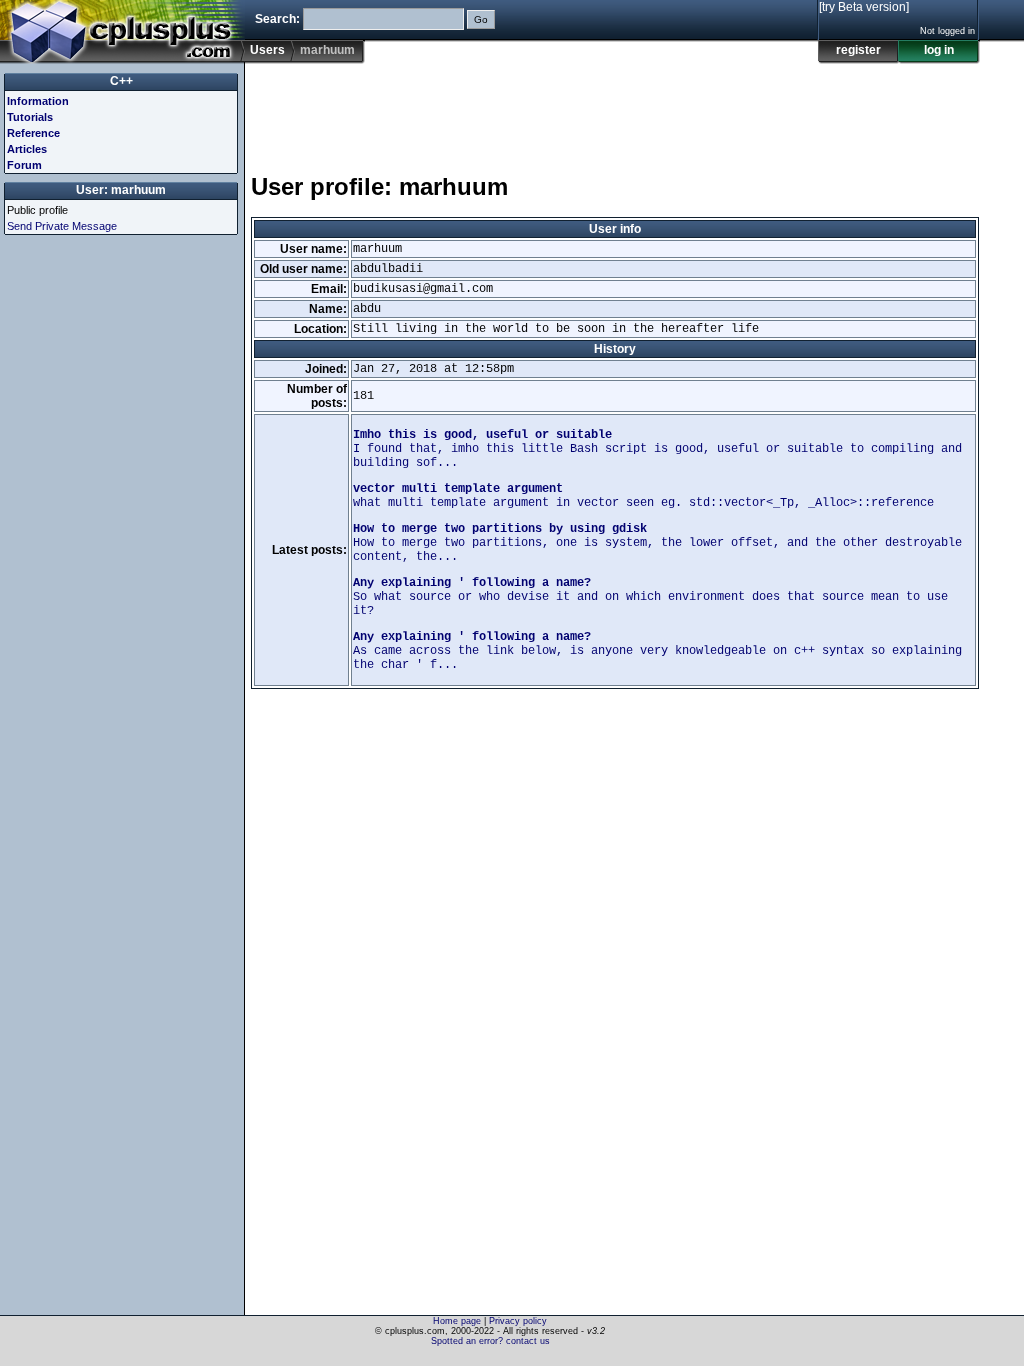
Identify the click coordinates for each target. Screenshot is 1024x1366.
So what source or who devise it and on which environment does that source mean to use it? (650, 597)
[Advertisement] (615, 109)
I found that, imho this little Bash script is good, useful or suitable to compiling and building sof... (657, 449)
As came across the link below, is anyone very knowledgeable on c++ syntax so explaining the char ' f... (657, 651)
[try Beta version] (864, 7)
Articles (27, 149)
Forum (24, 165)
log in (939, 50)
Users (267, 50)
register (858, 50)
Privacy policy (518, 1321)
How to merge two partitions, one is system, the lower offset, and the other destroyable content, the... (657, 543)
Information (38, 101)
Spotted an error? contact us (490, 1341)
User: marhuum (121, 190)
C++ (121, 81)
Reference (33, 133)
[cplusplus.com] (122, 32)
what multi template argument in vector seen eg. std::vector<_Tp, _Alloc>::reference (643, 496)
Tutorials (30, 117)
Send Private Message (62, 226)
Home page (457, 1321)
